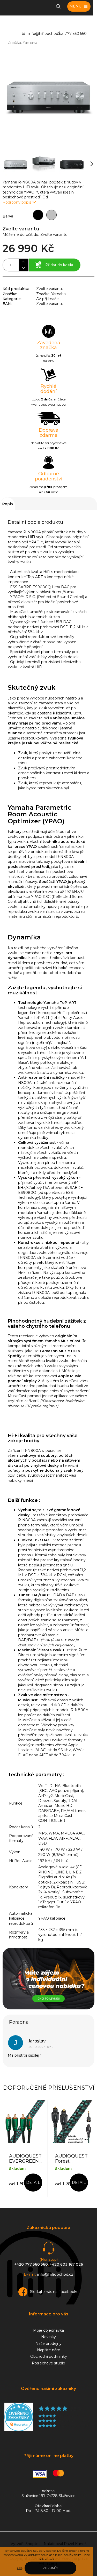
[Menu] (79, 6)
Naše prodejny (48, 2344)
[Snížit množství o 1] (23, 268)
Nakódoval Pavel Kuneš (65, 2544)
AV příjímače (47, 299)
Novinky (48, 2337)
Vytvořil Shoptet (25, 2544)
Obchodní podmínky (49, 2356)
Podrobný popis (17, 202)
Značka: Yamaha (51, 294)
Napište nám (49, 2350)
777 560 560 (76, 34)
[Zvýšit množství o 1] (23, 262)
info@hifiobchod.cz (46, 34)
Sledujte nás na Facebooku (54, 2292)
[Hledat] (58, 6)
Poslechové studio (48, 2363)
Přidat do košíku (60, 265)
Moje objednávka (48, 2330)
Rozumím (50, 2568)
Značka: (23, 43)
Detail (33, 2183)
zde (19, 2568)
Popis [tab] (8, 504)
